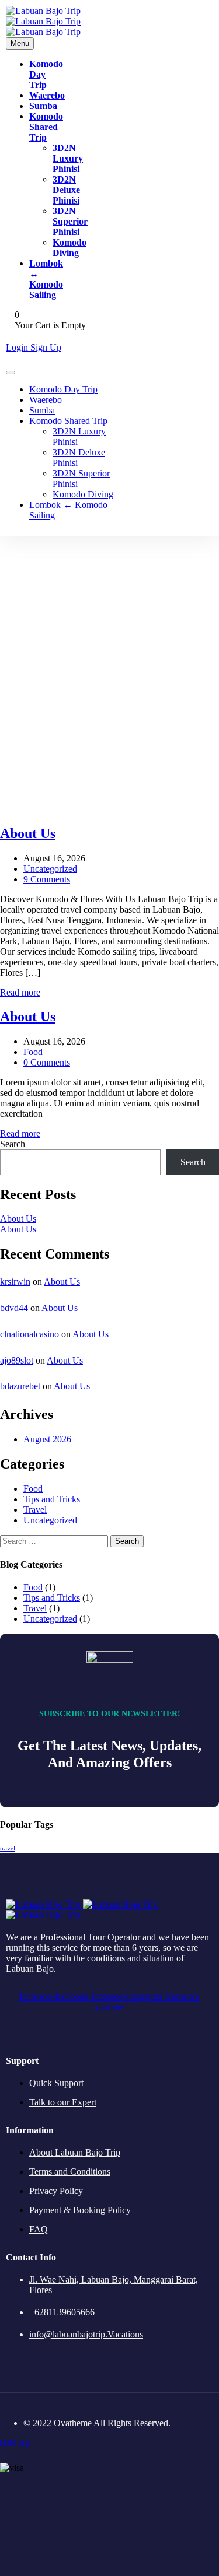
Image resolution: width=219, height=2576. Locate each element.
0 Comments (47, 1062)
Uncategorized (50, 869)
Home (110, 684)
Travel (35, 1510)
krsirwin (15, 1282)
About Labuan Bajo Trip (75, 2152)
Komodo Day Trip (63, 389)
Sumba (43, 106)
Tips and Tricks (52, 1499)
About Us (18, 1219)
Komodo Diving (69, 248)
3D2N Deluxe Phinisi (66, 190)
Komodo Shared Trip (46, 127)
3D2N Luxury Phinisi (68, 158)
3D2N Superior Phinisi (70, 221)
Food (33, 1052)
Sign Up (46, 347)
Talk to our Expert (63, 2102)
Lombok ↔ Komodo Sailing (46, 279)
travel (8, 1848)
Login (18, 347)
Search (13, 1144)
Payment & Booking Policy (80, 2210)
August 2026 (47, 1439)
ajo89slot (17, 1360)
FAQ (39, 2229)
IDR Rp (15, 2443)
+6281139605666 (62, 2312)
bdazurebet (20, 1386)
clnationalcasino (29, 1334)
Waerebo (47, 95)
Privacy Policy (56, 2191)
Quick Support (56, 2083)
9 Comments (47, 879)
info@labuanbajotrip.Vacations (86, 2334)
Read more (20, 992)
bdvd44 (14, 1308)
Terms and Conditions (70, 2172)
